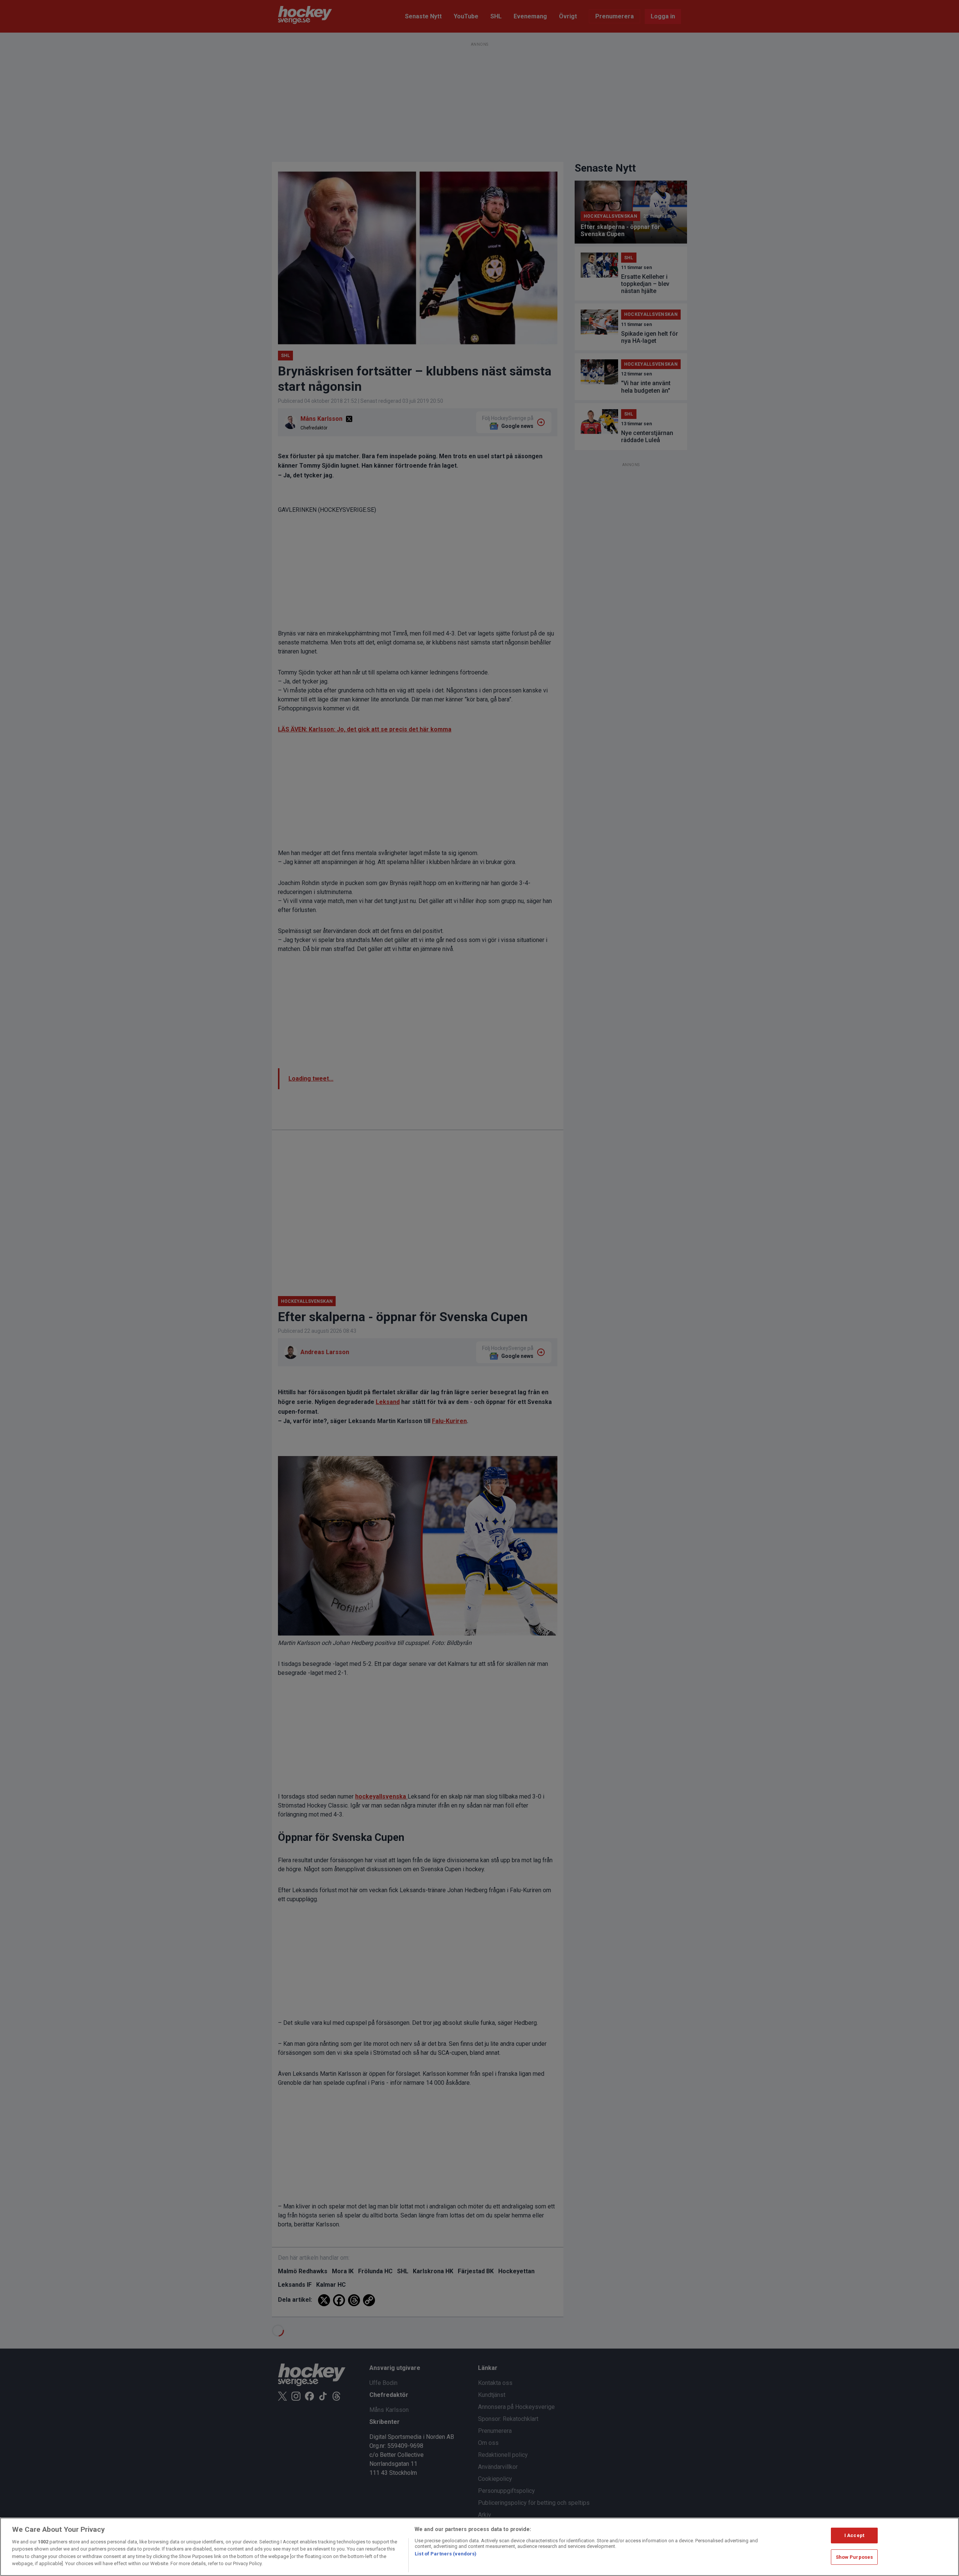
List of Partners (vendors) (446, 2554)
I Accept (854, 2535)
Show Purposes (854, 2557)
